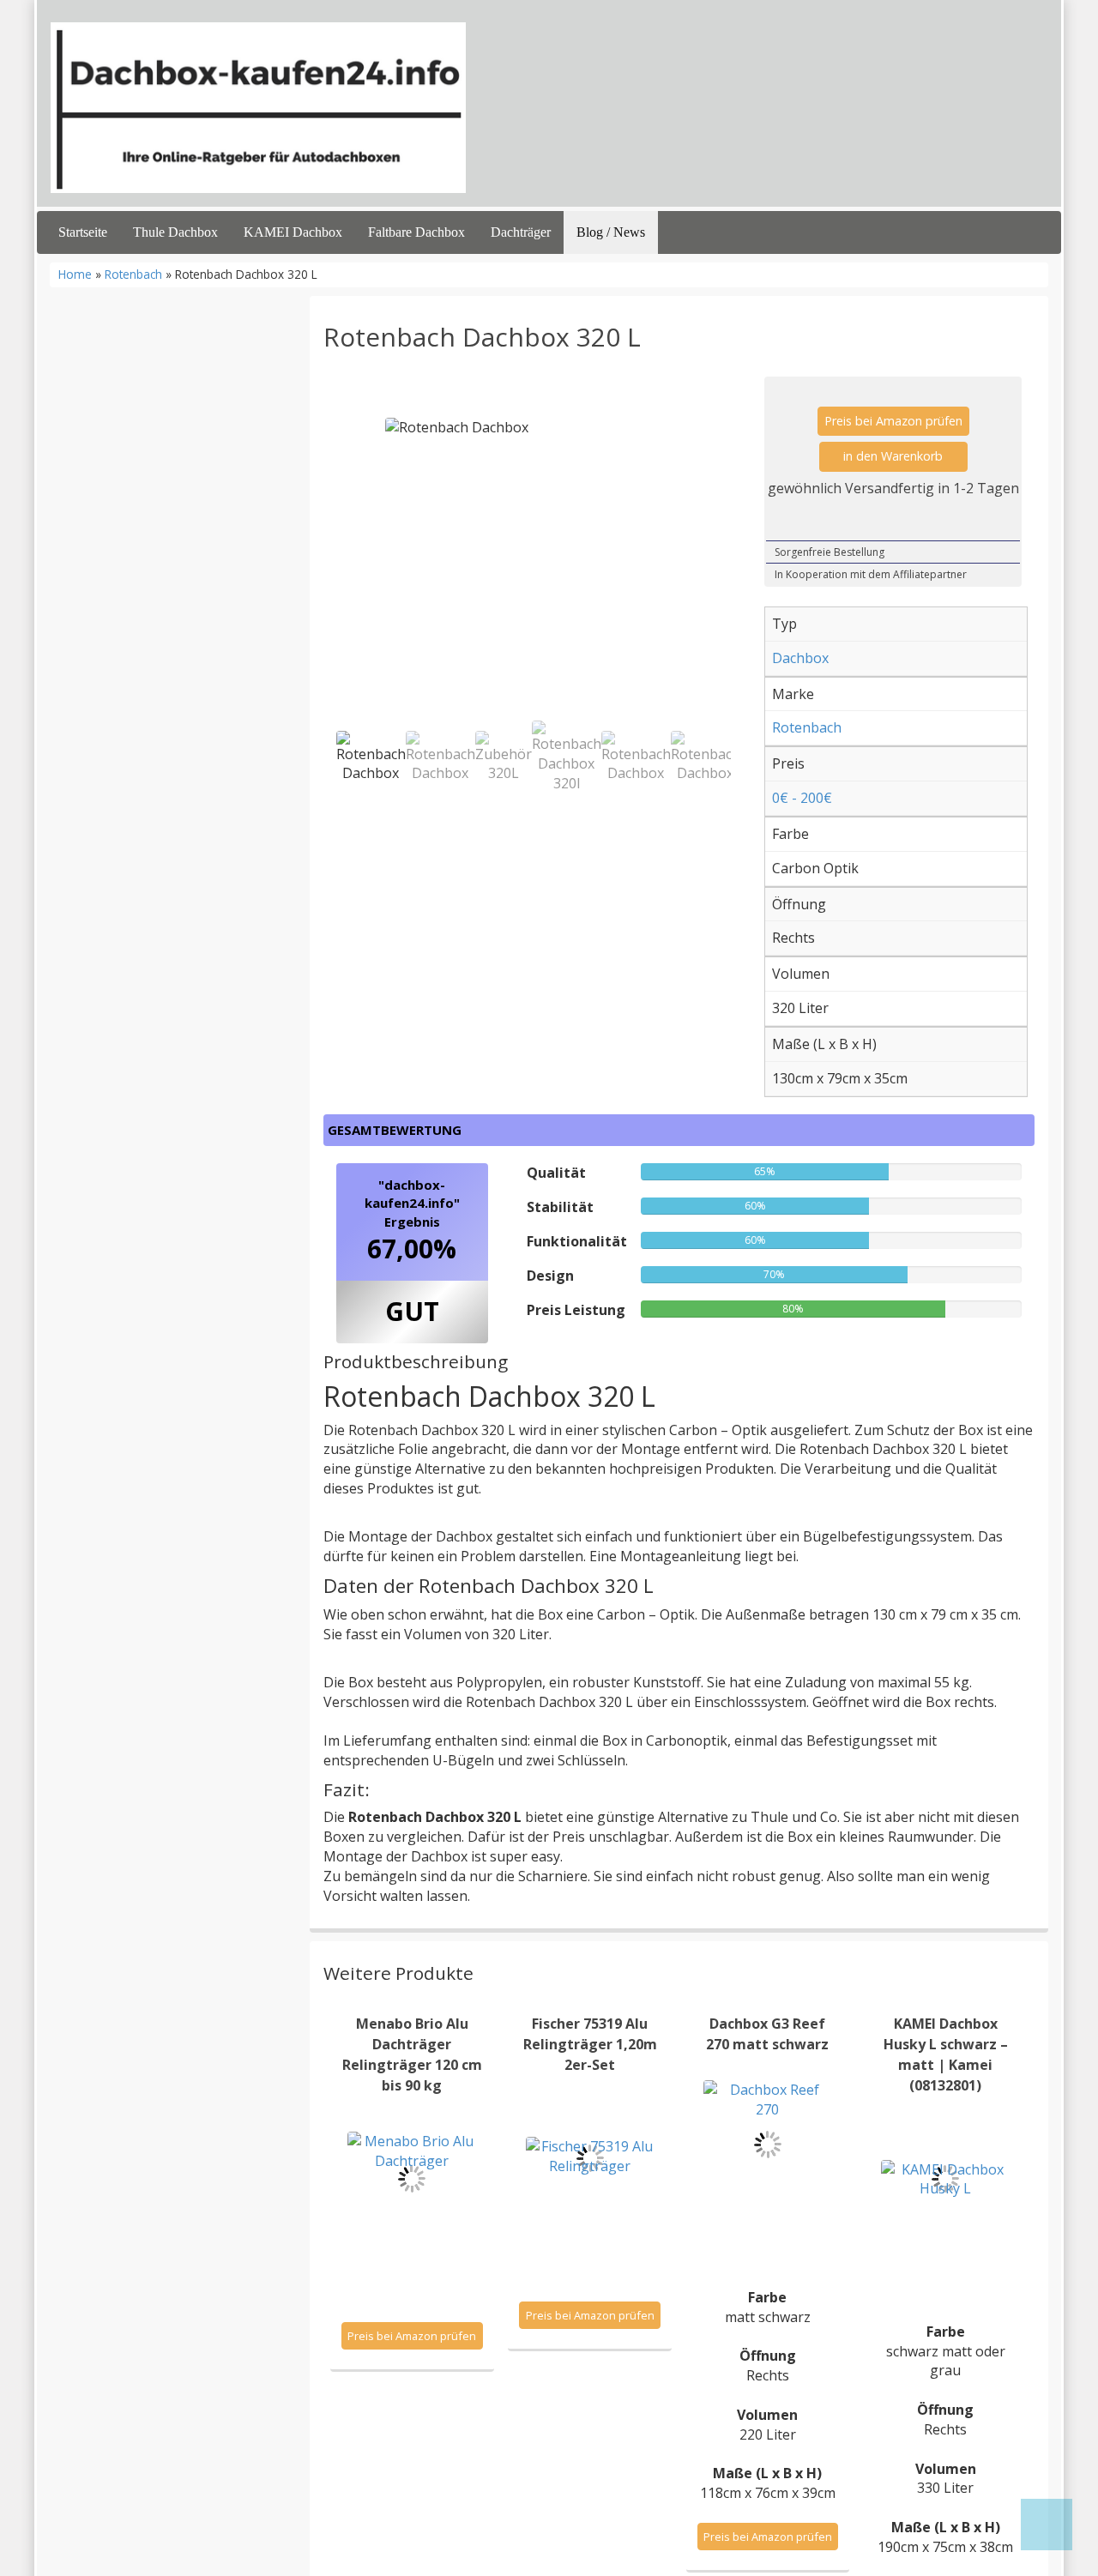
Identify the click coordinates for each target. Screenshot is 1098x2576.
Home (75, 274)
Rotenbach (133, 274)
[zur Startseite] (258, 108)
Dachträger (521, 232)
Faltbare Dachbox (416, 232)
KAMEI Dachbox (293, 232)
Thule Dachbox (175, 232)
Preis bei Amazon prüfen (893, 421)
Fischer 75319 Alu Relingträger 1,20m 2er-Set (590, 2044)
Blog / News (611, 232)
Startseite (83, 232)
